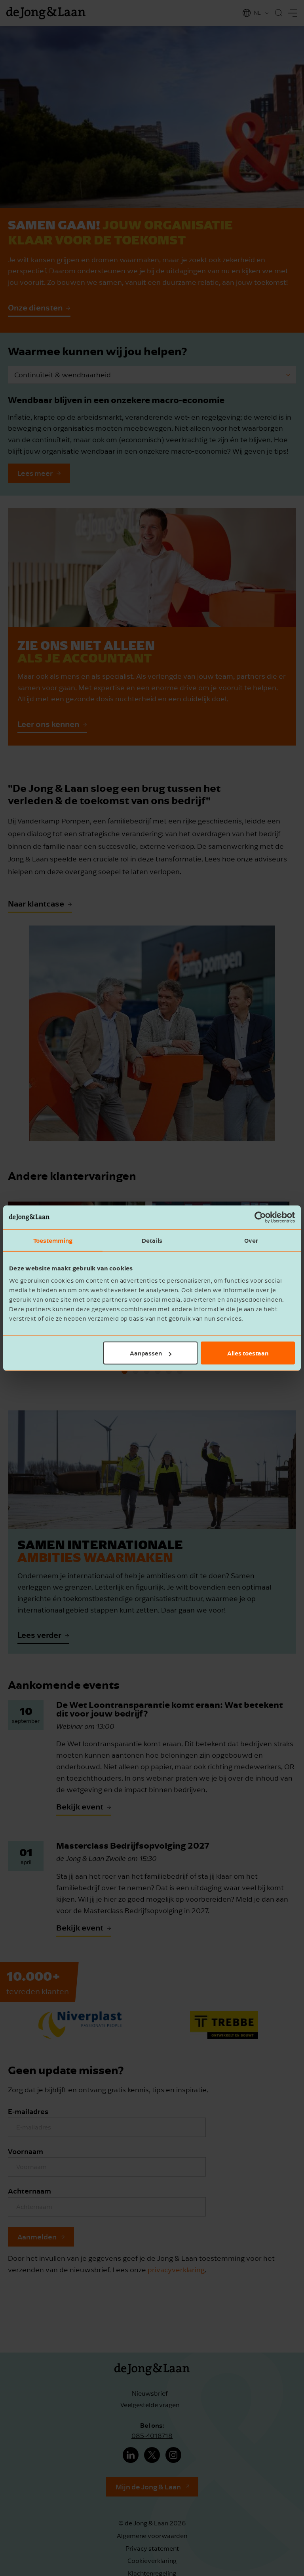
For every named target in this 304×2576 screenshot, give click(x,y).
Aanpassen (146, 1353)
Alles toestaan (248, 1353)
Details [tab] (152, 1240)
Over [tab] (251, 1240)
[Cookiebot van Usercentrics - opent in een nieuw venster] (260, 1217)
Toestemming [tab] (53, 1240)
